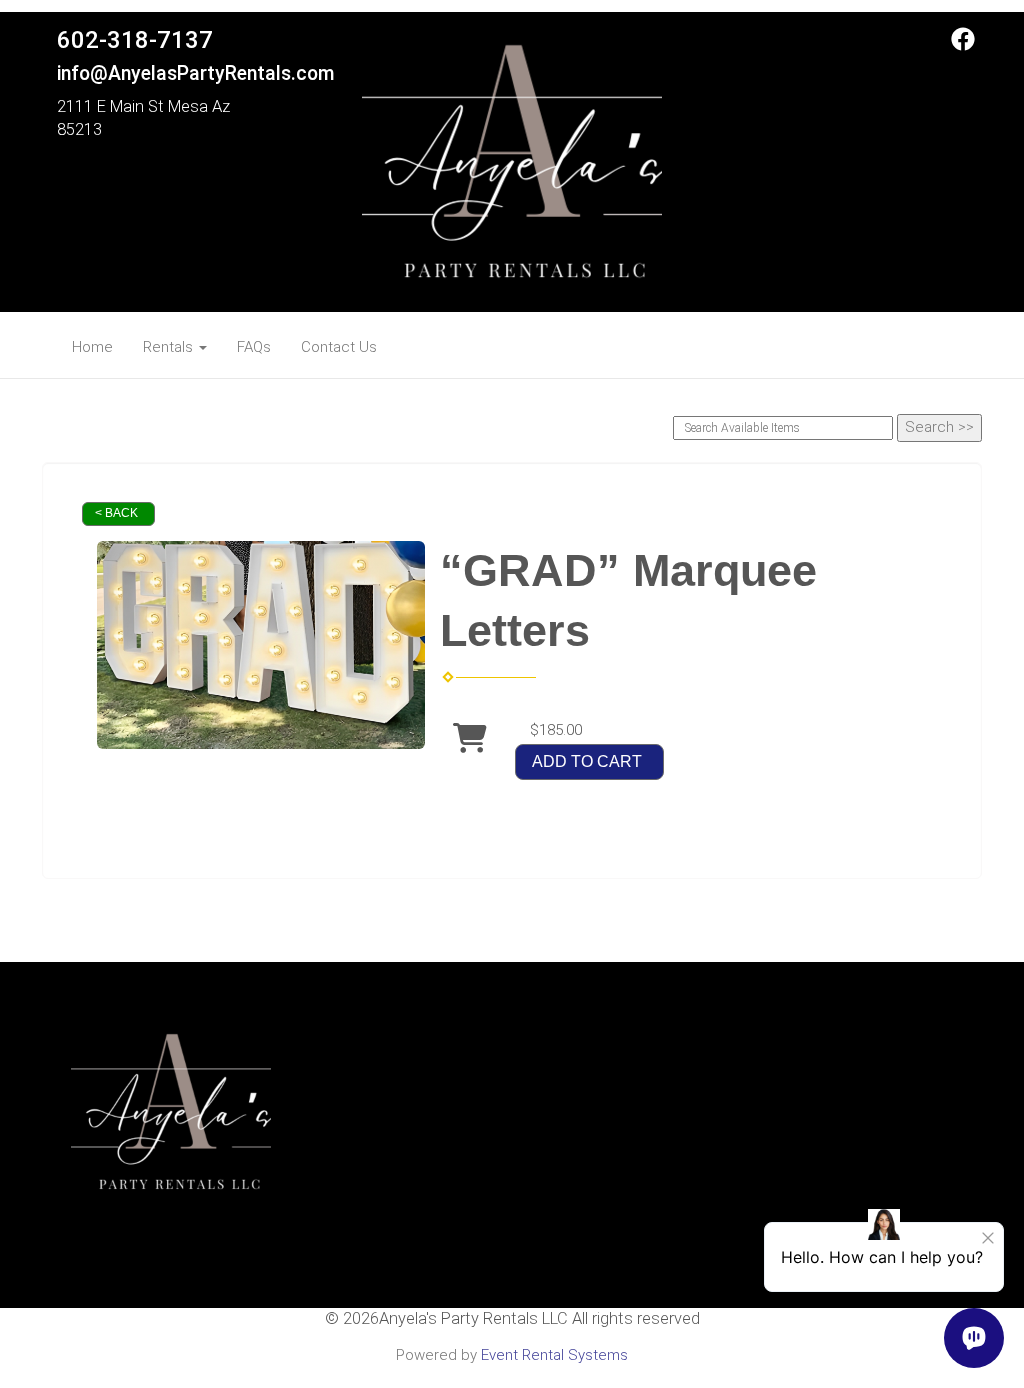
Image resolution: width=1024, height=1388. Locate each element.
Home (92, 347)
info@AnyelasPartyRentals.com (196, 73)
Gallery (511, 1197)
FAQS (512, 1133)
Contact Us (339, 347)
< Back (116, 513)
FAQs (254, 347)
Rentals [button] (170, 347)
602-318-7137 (135, 40)
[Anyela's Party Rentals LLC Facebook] (963, 46)
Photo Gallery (511, 1175)
